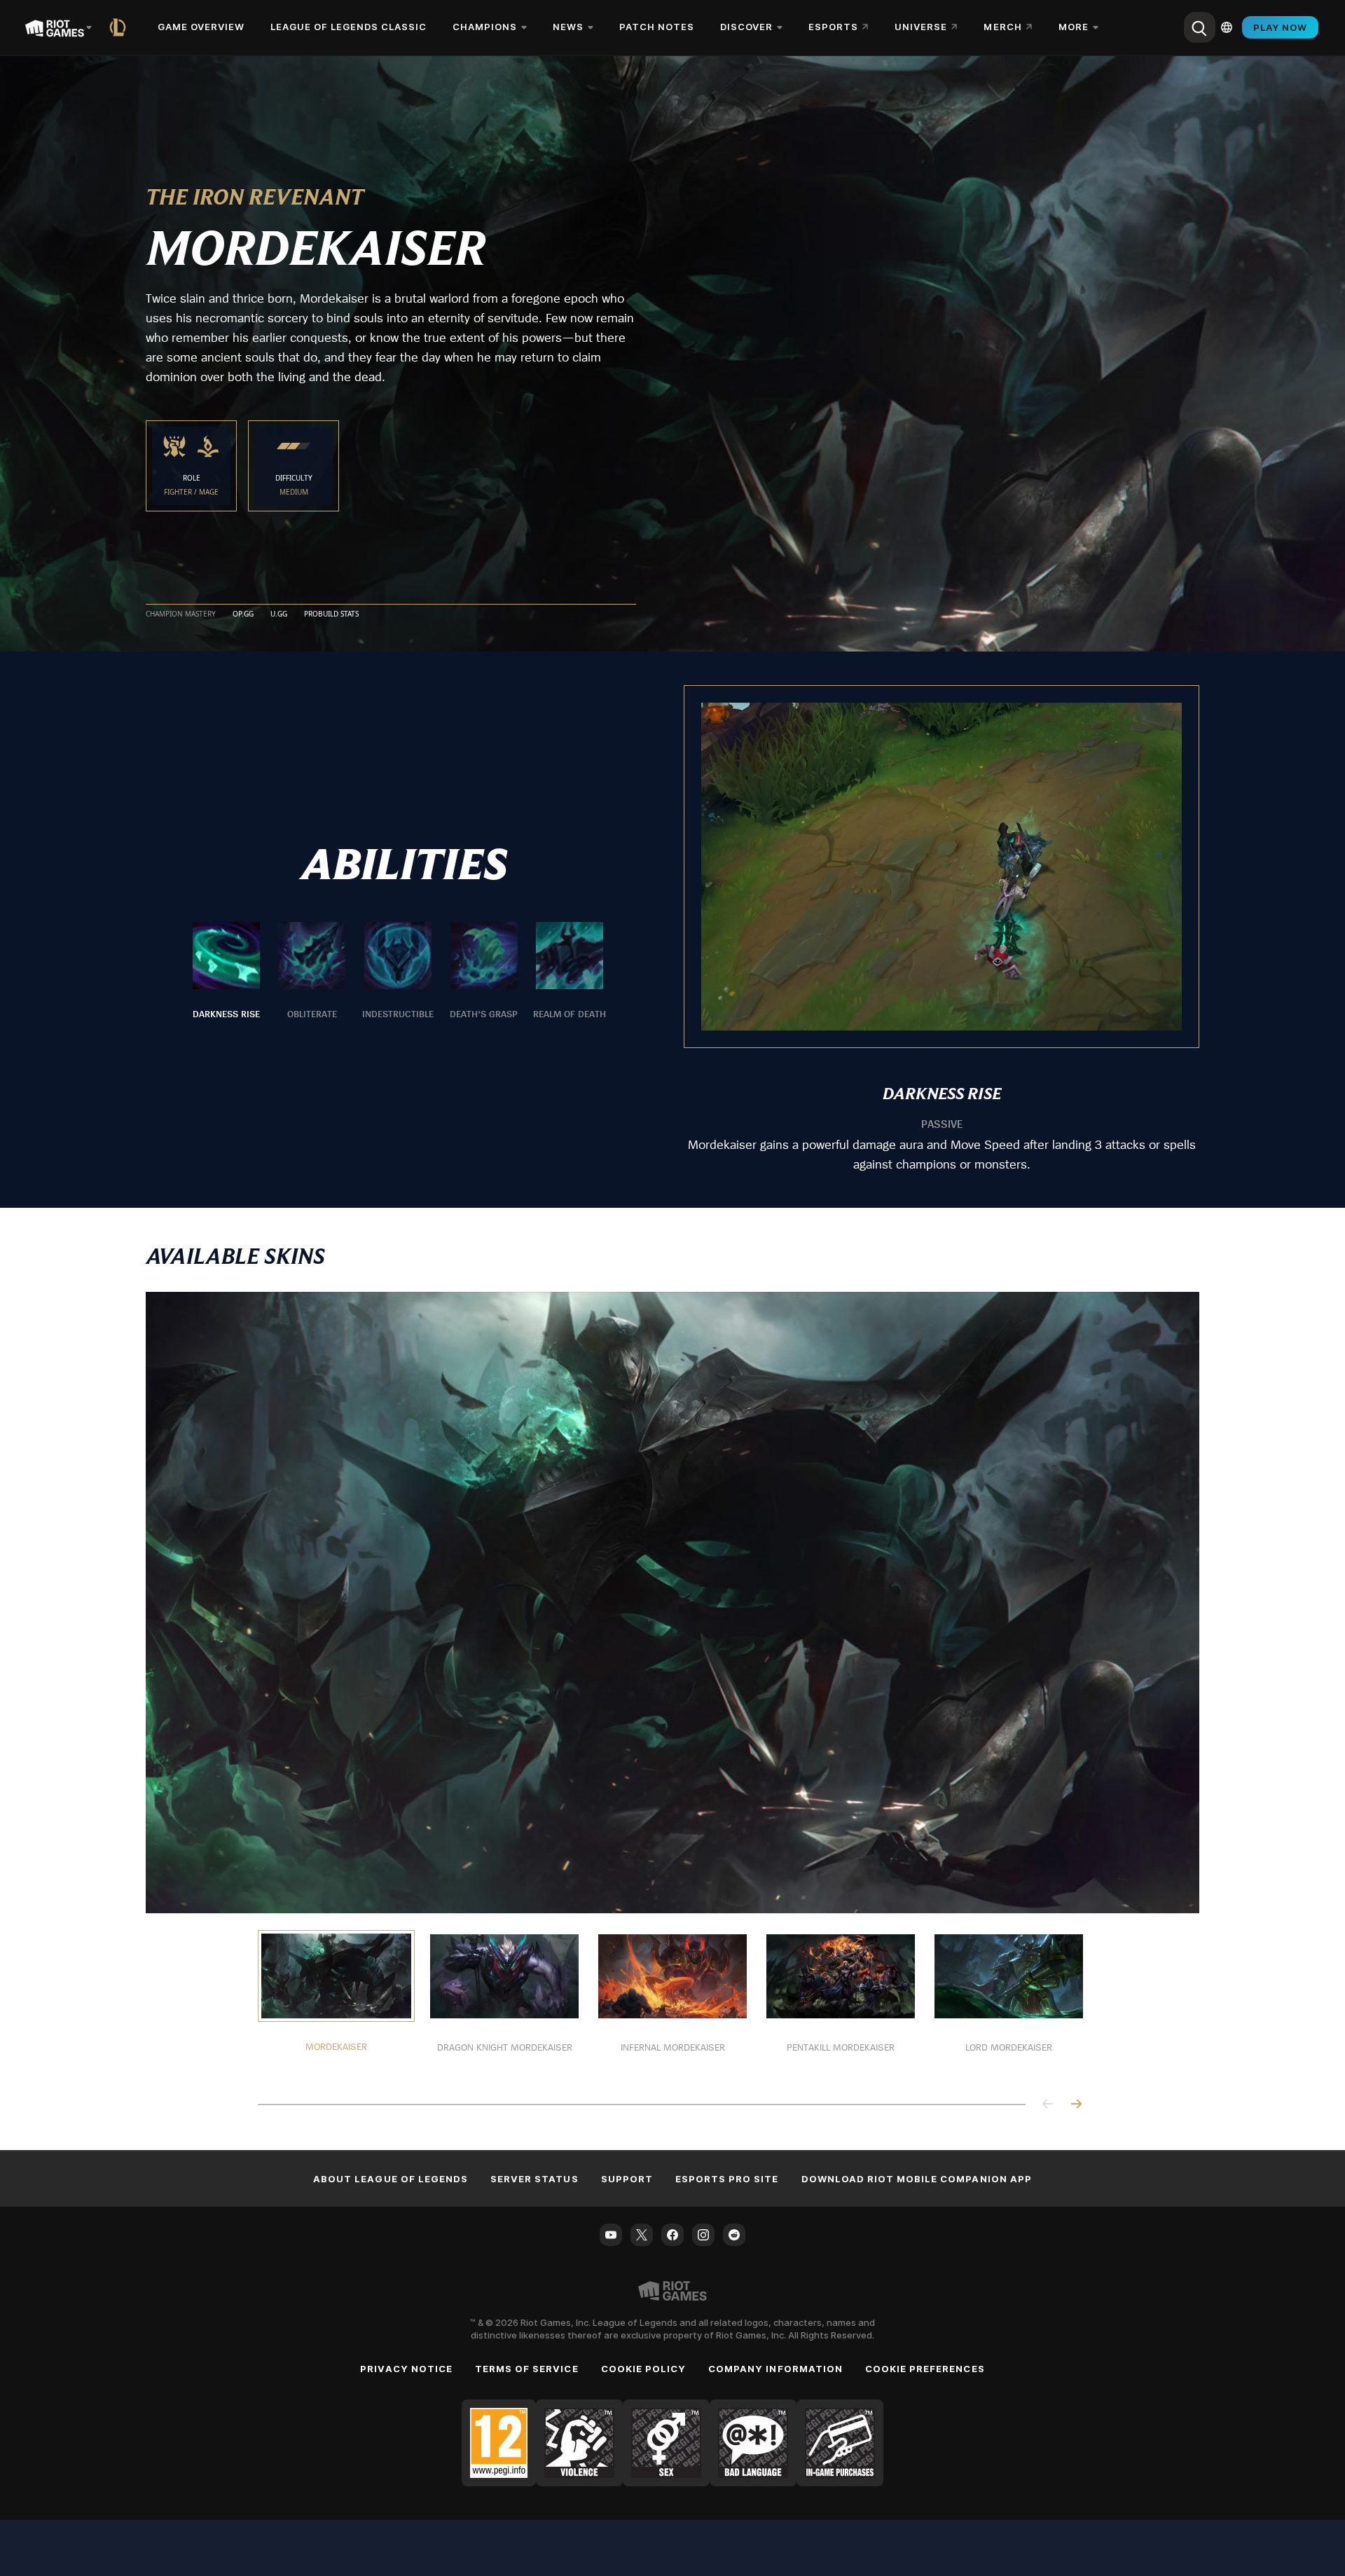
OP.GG (243, 614)
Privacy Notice (406, 2369)
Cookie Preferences (925, 2369)
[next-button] (1076, 2105)
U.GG (279, 614)
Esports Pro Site (727, 2179)
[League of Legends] (120, 27)
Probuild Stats (331, 614)
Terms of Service (527, 2369)
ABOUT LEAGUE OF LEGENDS (391, 2179)
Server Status (534, 2179)
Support (627, 2179)
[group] (398, 972)
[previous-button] (1048, 2105)
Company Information (775, 2369)
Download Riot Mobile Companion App (917, 2179)
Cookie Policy (644, 2369)
